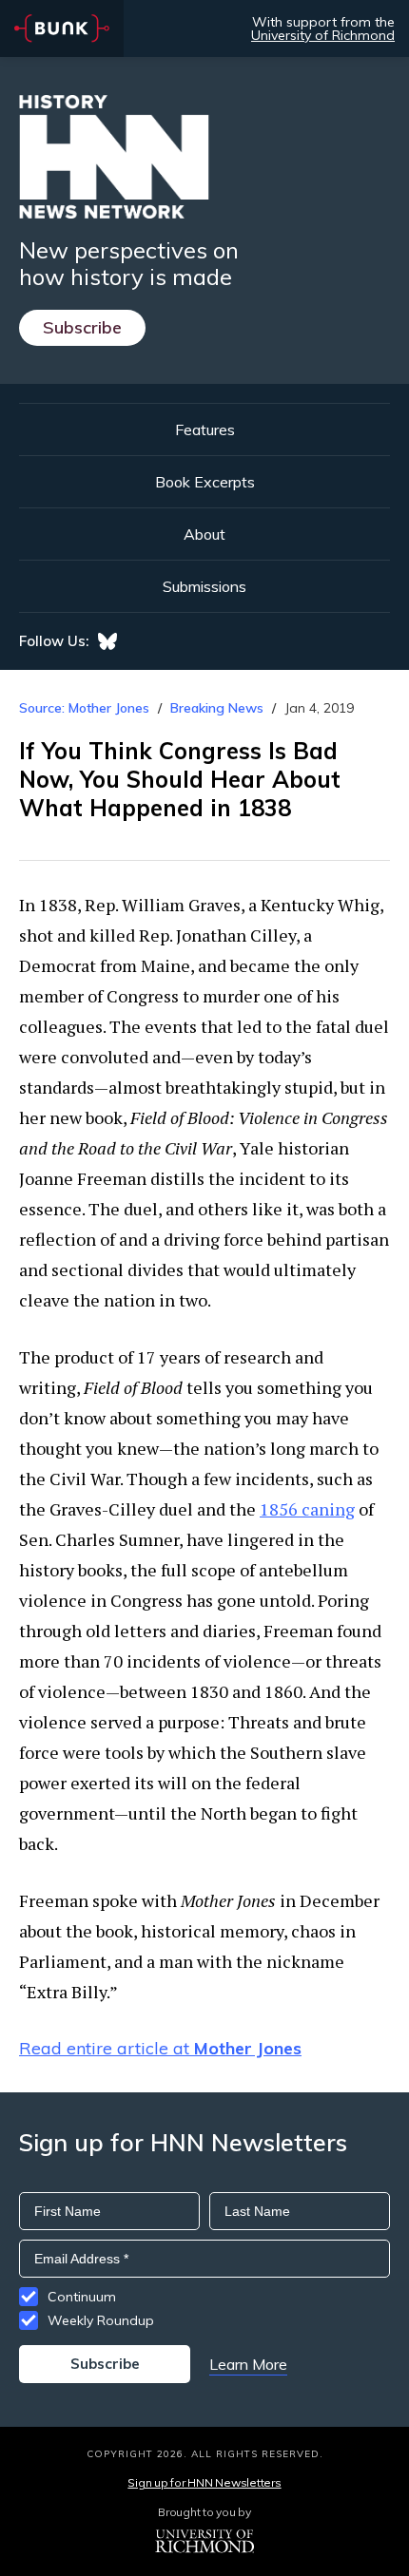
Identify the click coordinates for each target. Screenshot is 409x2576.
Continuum (82, 2297)
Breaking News (217, 708)
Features (205, 429)
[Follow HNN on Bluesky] (107, 641)
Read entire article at (160, 2048)
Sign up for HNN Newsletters (204, 2482)
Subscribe (82, 327)
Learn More (248, 2364)
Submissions (204, 586)
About (204, 534)
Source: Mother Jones (84, 708)
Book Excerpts (205, 482)
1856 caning (307, 1509)
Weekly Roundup (101, 2320)
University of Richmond (323, 35)
